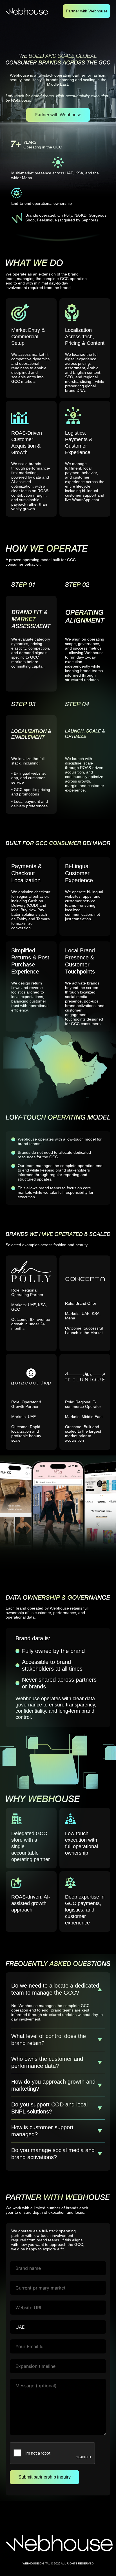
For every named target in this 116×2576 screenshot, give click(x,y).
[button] (58, 1989)
